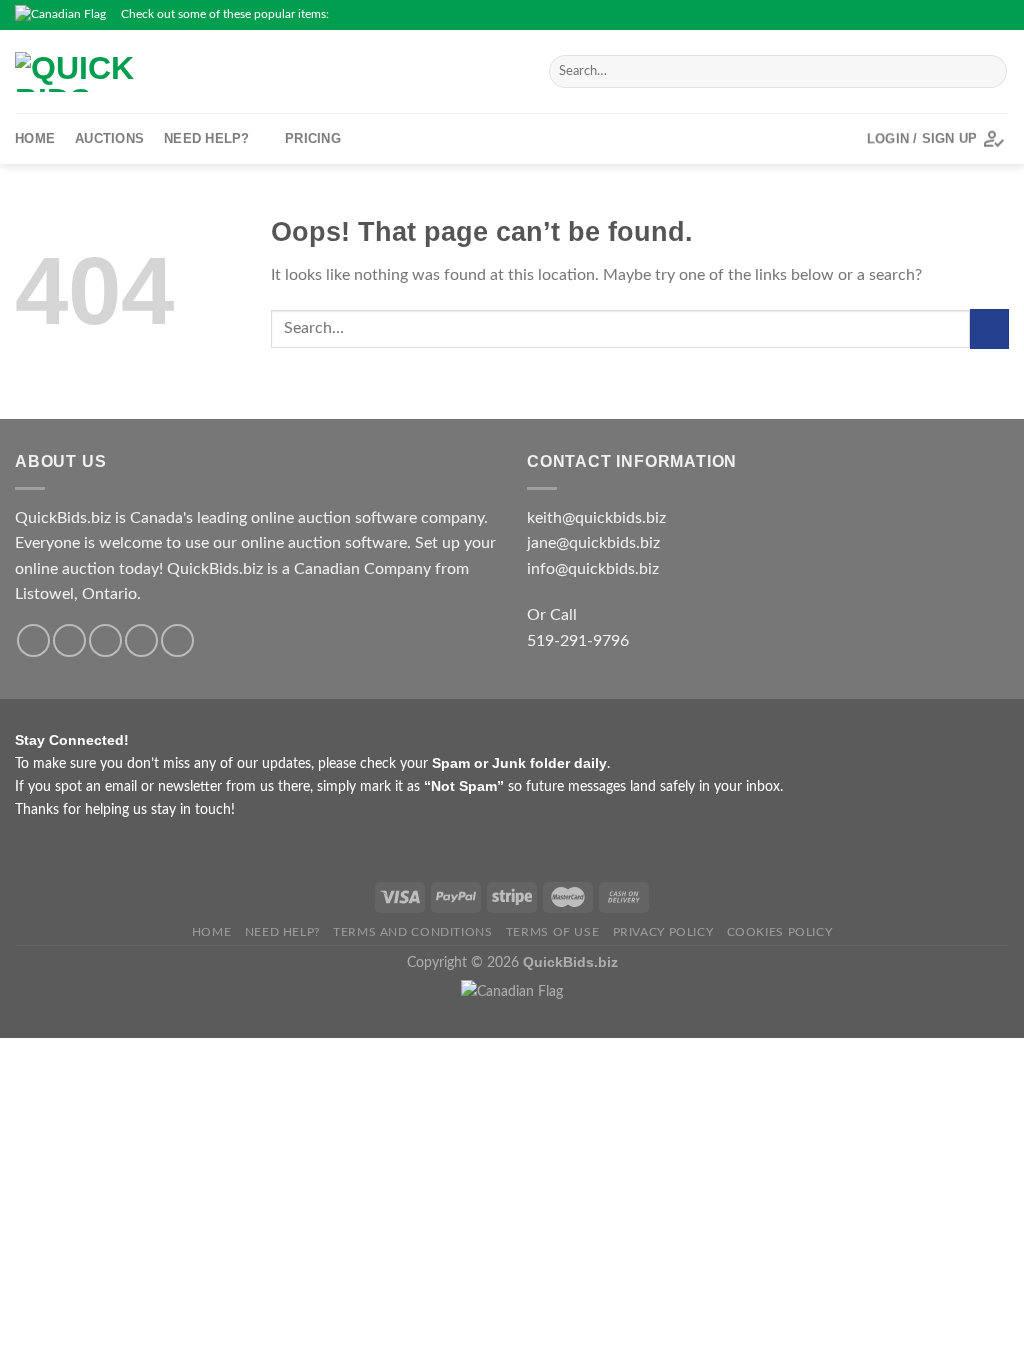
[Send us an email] (980, 15)
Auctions (109, 138)
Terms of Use (552, 932)
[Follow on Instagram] (942, 15)
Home (35, 138)
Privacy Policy (663, 932)
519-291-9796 (578, 641)
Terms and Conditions (412, 932)
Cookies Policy (780, 932)
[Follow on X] (961, 15)
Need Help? (207, 138)
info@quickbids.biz (593, 569)
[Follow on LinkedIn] (999, 15)
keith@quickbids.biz (596, 518)
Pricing (313, 138)
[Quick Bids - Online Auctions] (190, 72)
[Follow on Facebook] (923, 15)
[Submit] (988, 72)
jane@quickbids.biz (593, 543)
